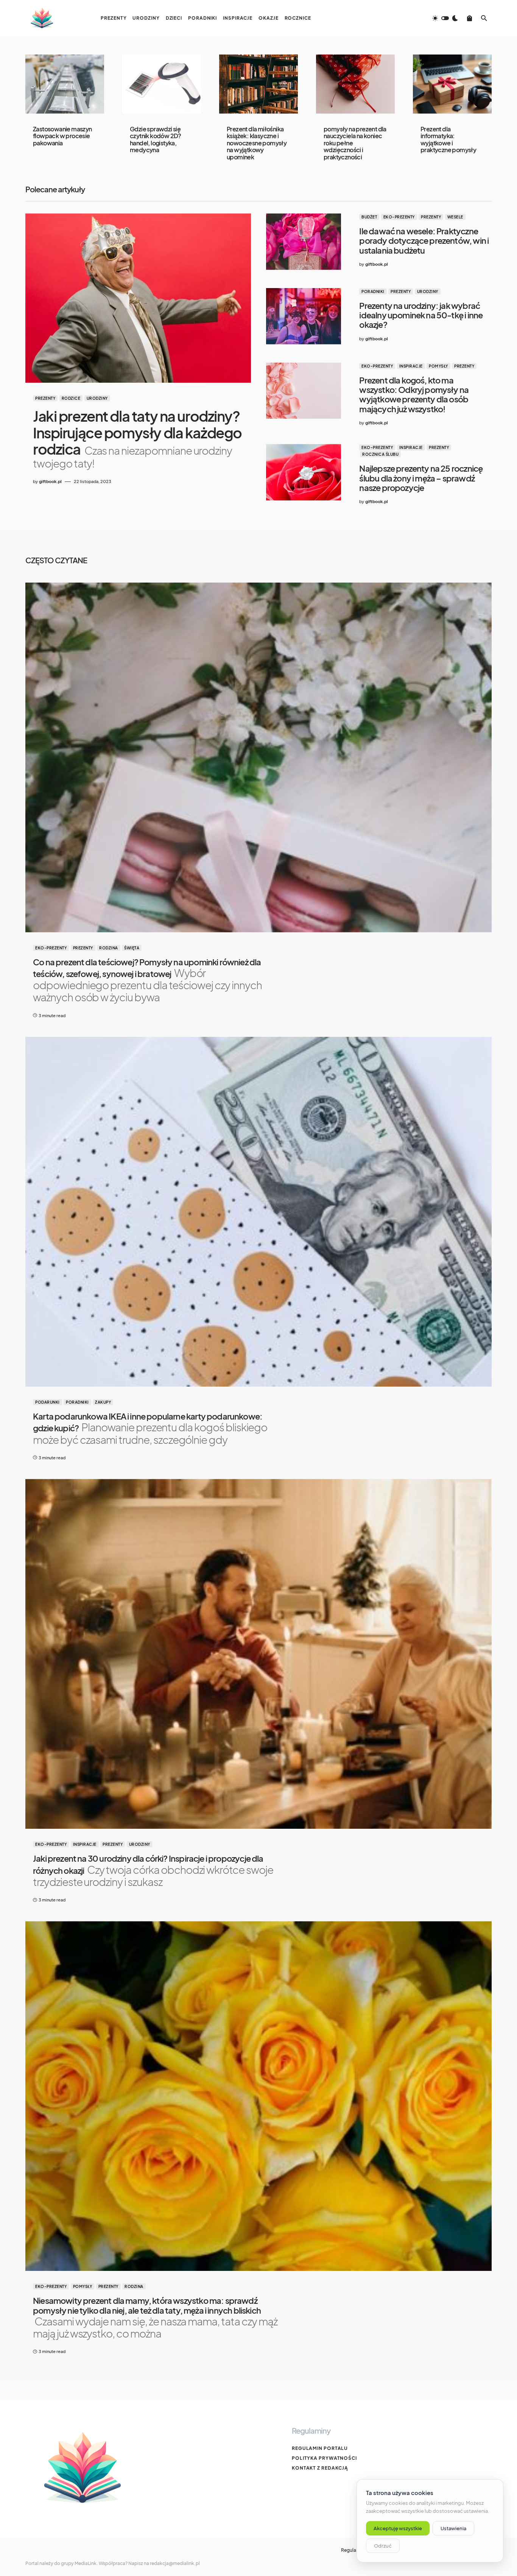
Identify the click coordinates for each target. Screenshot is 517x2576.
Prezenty (45, 398)
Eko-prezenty (399, 217)
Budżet (369, 217)
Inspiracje (411, 366)
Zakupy (103, 1402)
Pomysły (438, 366)
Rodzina (109, 948)
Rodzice (71, 398)
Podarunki (47, 1402)
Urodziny (97, 398)
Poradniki (373, 291)
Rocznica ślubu (380, 454)
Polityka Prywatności (324, 2458)
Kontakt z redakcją (320, 2468)
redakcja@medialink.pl (175, 2563)
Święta (132, 948)
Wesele (455, 217)
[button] (445, 18)
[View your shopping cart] (470, 18)
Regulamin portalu (320, 2448)
